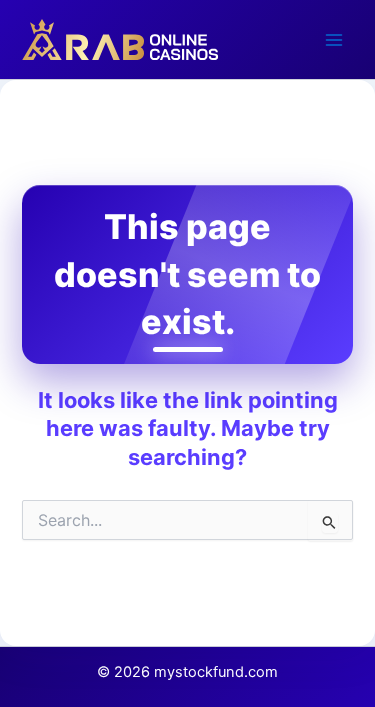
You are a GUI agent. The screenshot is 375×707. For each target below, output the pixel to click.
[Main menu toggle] (334, 40)
